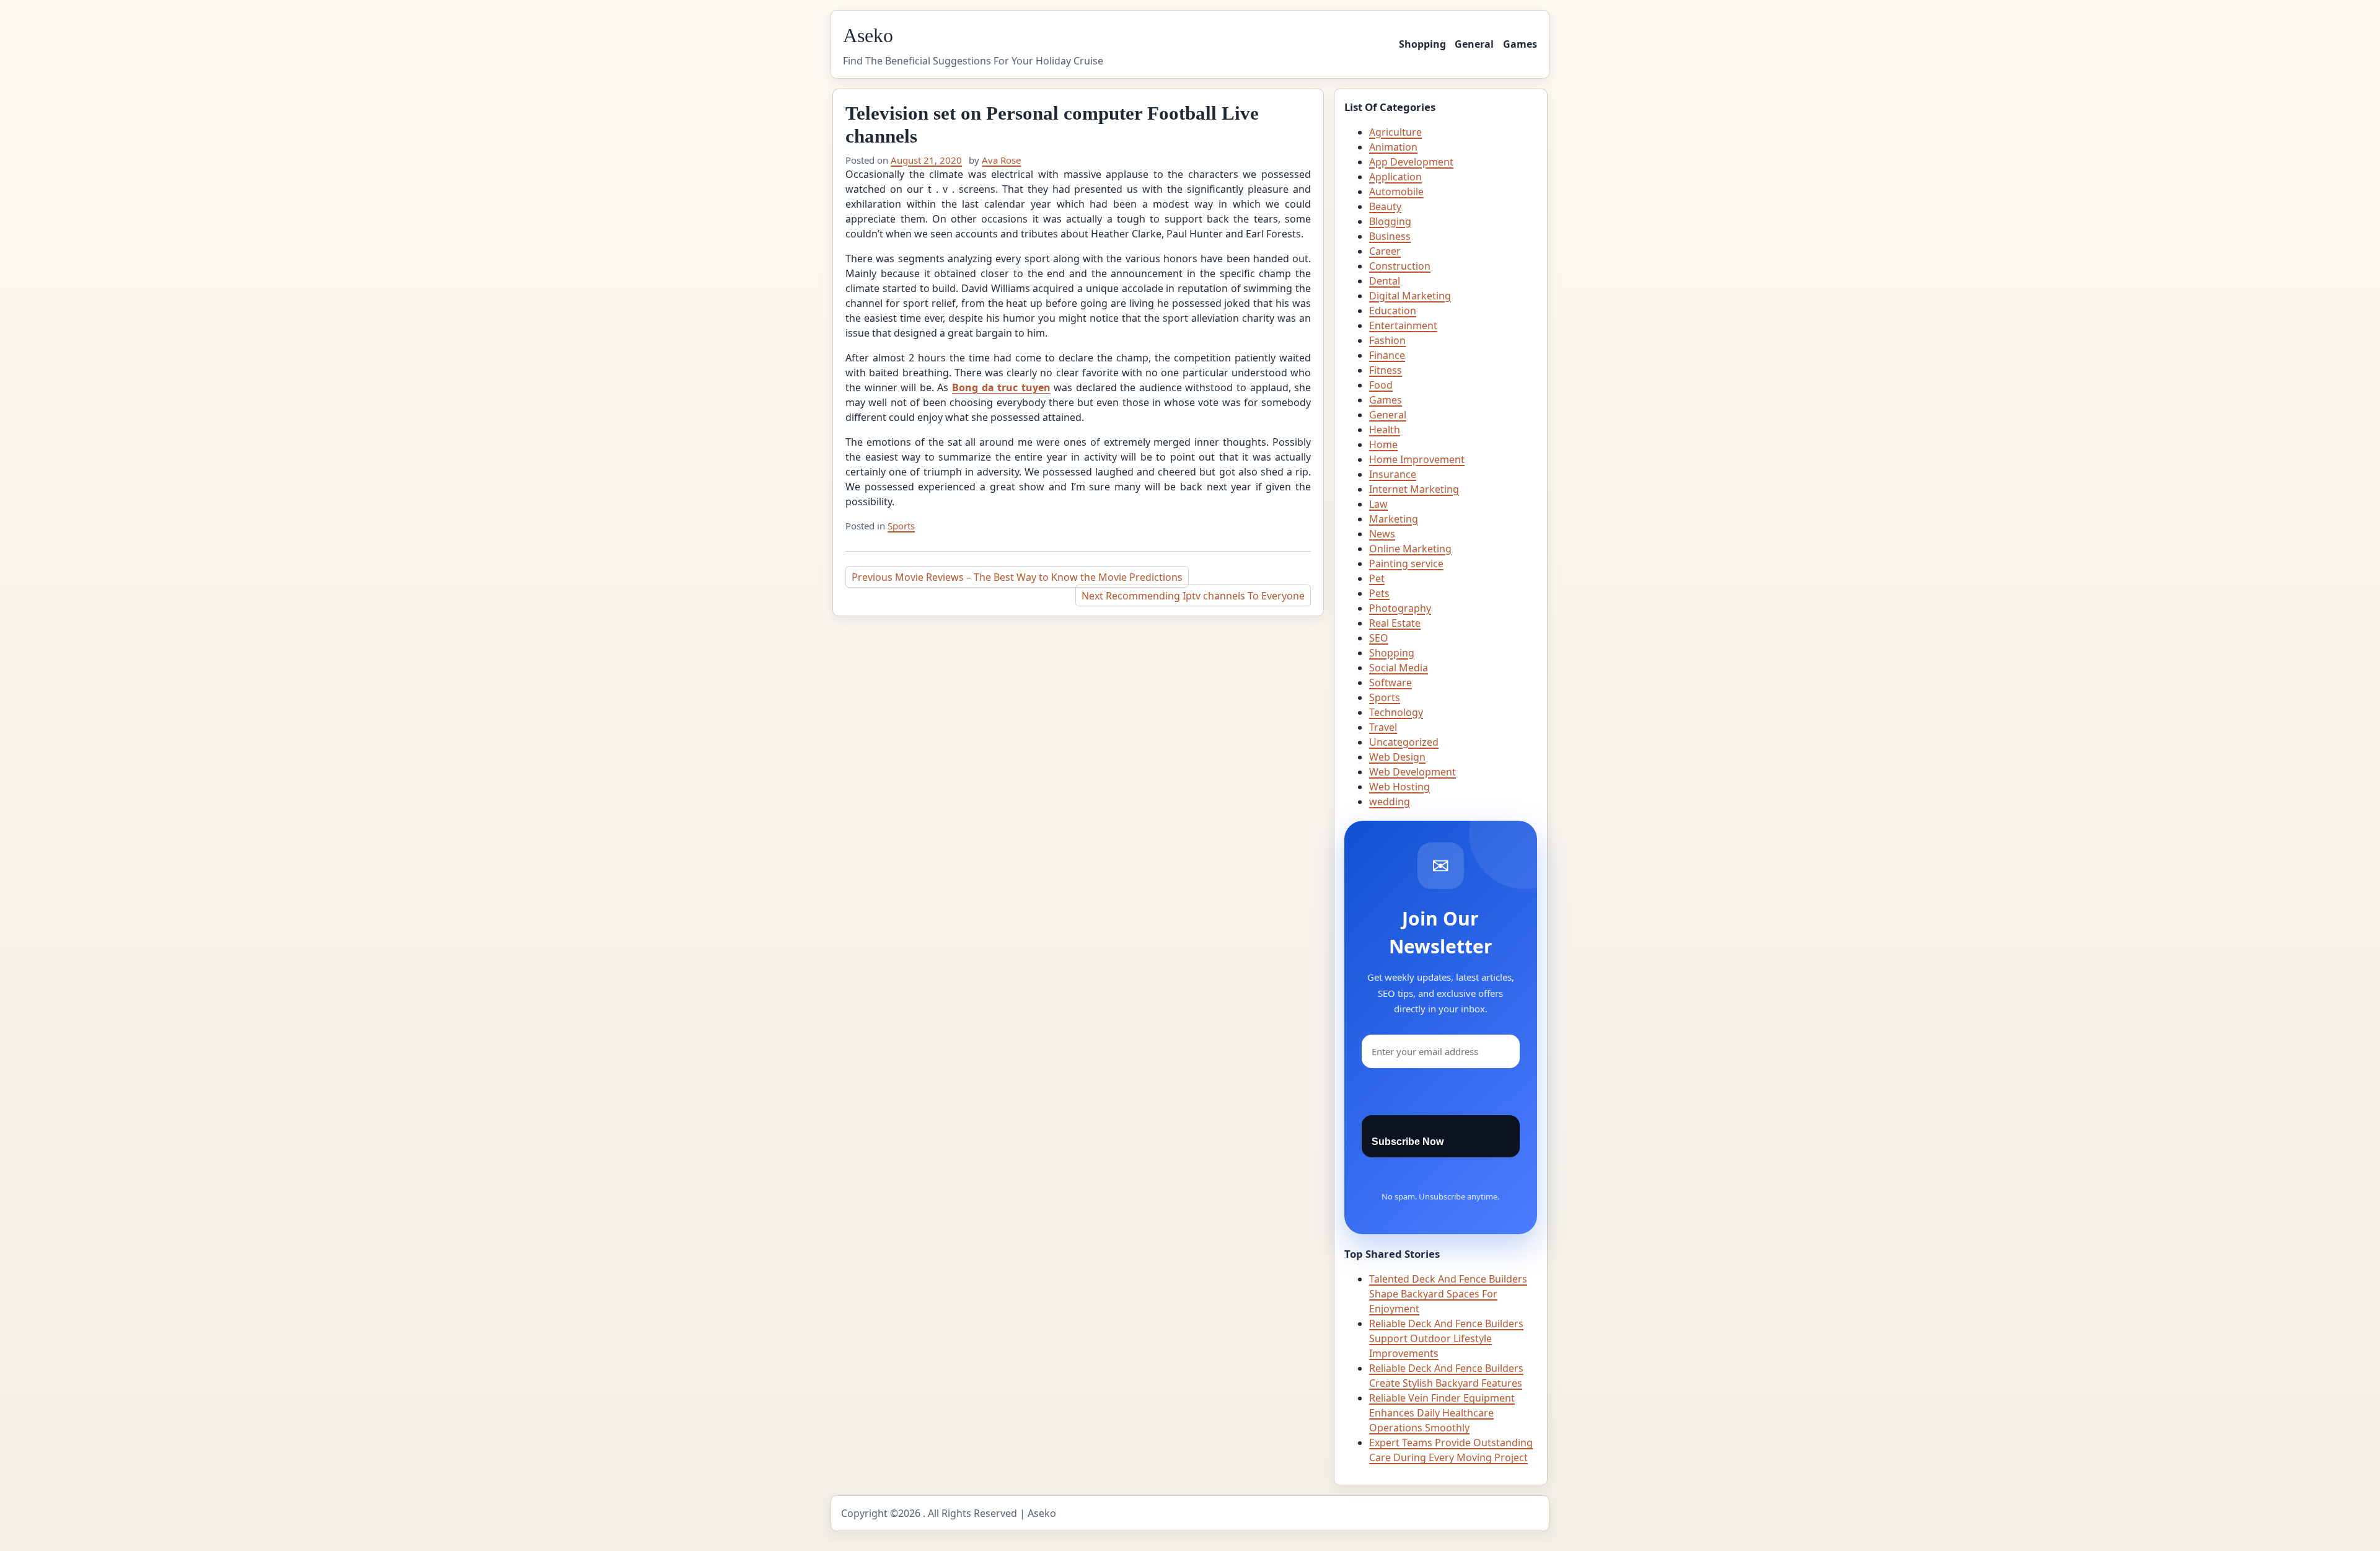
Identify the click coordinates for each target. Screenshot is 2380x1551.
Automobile (1396, 192)
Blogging (1390, 221)
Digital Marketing (1410, 296)
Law (1378, 504)
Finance (1387, 355)
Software (1391, 683)
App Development (1411, 162)
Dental (1385, 281)
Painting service (1406, 563)
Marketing (1394, 519)
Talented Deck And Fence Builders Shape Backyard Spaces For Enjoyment (1448, 1294)
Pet (1377, 578)
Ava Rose (1001, 160)
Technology (1396, 712)
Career (1385, 251)
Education (1393, 311)
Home (1383, 444)
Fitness (1386, 370)
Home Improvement (1417, 459)
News (1382, 534)
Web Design (1397, 757)
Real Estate (1395, 623)
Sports (901, 526)
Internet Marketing (1414, 489)
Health (1385, 430)
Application (1395, 177)
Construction (1400, 266)
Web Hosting (1399, 787)
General (1474, 44)
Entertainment (1403, 325)
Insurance (1393, 474)
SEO (1379, 638)
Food (1381, 385)
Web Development (1413, 772)
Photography (1400, 608)
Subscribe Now (1408, 1142)
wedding (1390, 802)
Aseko (868, 35)
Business (1390, 236)
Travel (1383, 727)
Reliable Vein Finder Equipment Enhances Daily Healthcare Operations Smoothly (1442, 1413)
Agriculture (1395, 132)
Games (1520, 44)
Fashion (1387, 340)
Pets (1379, 593)
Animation (1393, 147)
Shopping (1422, 44)
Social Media (1399, 668)
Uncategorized (1404, 742)
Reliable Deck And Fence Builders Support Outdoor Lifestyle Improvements (1446, 1338)
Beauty (1385, 206)
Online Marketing (1410, 549)
